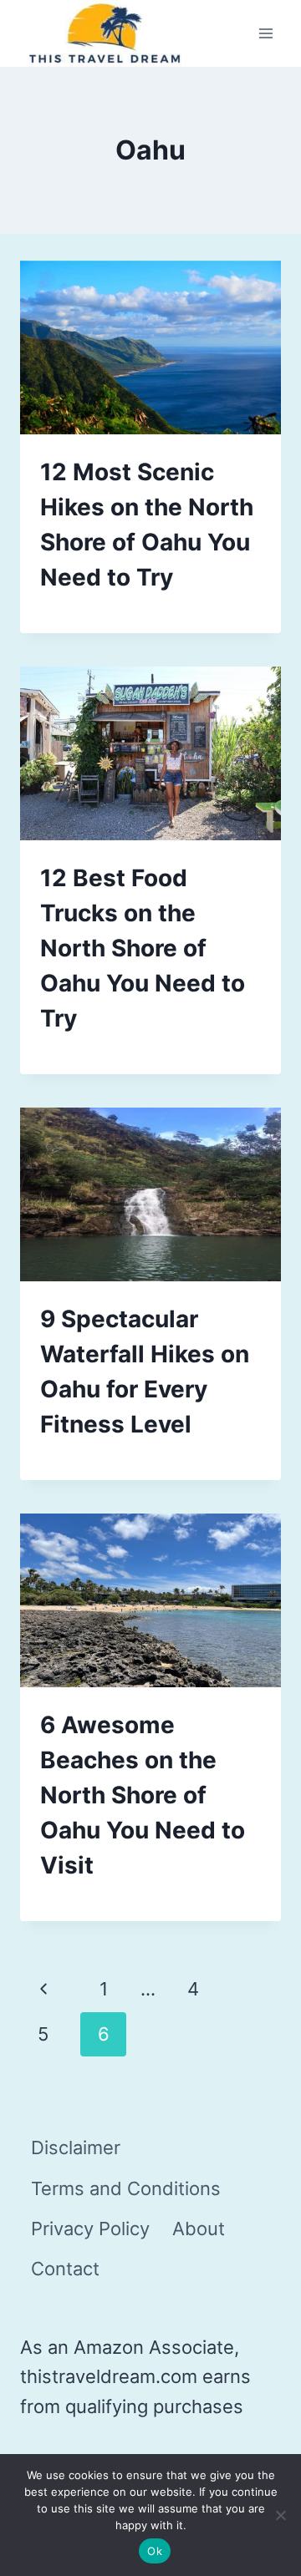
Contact (65, 2269)
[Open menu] (265, 34)
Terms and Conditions (126, 2188)
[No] (280, 2515)
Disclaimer (76, 2148)
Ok (155, 2551)
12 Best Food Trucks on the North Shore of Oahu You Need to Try (143, 948)
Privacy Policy (90, 2229)
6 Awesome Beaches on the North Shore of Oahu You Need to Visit (143, 1795)
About (199, 2229)
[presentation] (150, 347)
